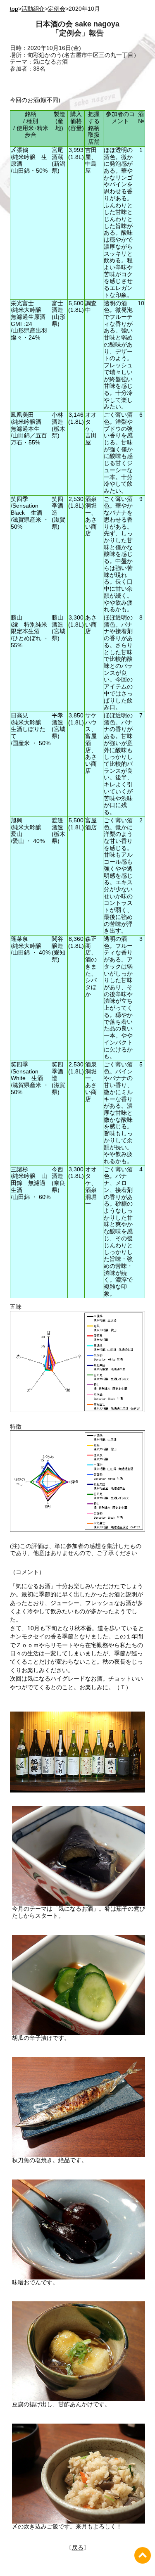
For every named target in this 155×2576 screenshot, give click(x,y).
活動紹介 (33, 9)
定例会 (57, 9)
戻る (78, 2548)
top (14, 9)
